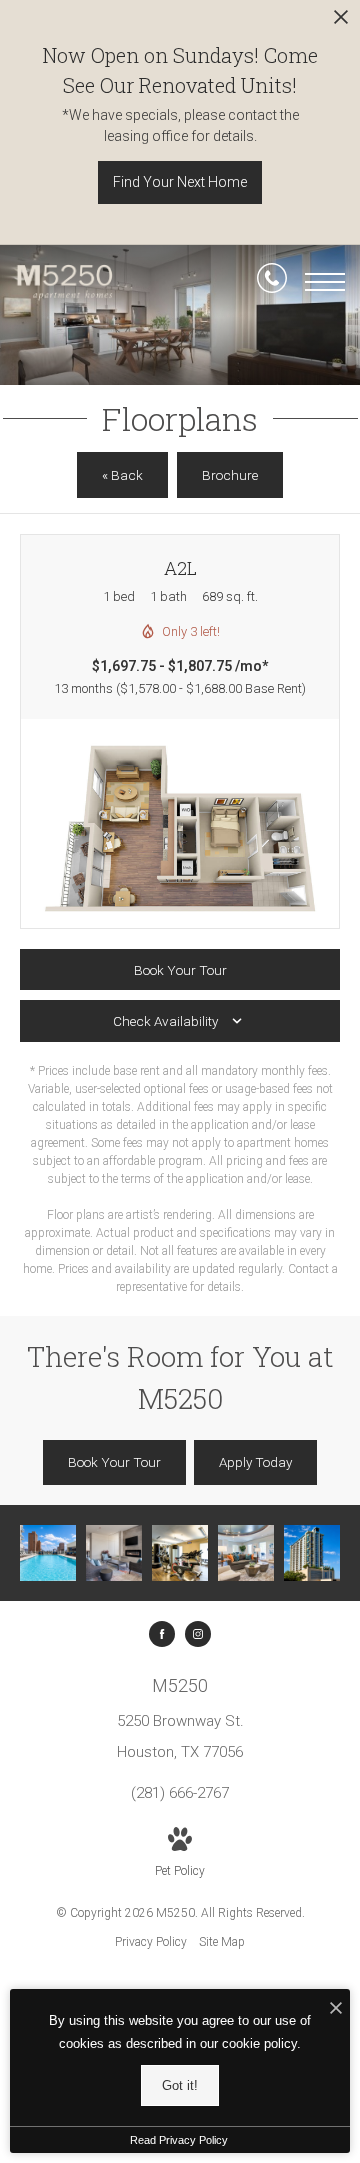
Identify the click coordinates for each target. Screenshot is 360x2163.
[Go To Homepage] (65, 282)
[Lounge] (246, 1553)
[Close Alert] (341, 22)
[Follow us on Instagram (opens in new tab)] (198, 1634)
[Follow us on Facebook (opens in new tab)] (162, 1634)
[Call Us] (272, 282)
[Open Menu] (325, 282)
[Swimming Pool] (48, 1553)
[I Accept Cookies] (336, 2009)
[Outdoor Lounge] (114, 1553)
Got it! (180, 2085)
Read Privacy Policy (179, 2140)
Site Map (222, 1942)
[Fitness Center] (180, 1553)
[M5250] (312, 1553)
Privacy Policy (151, 1942)
